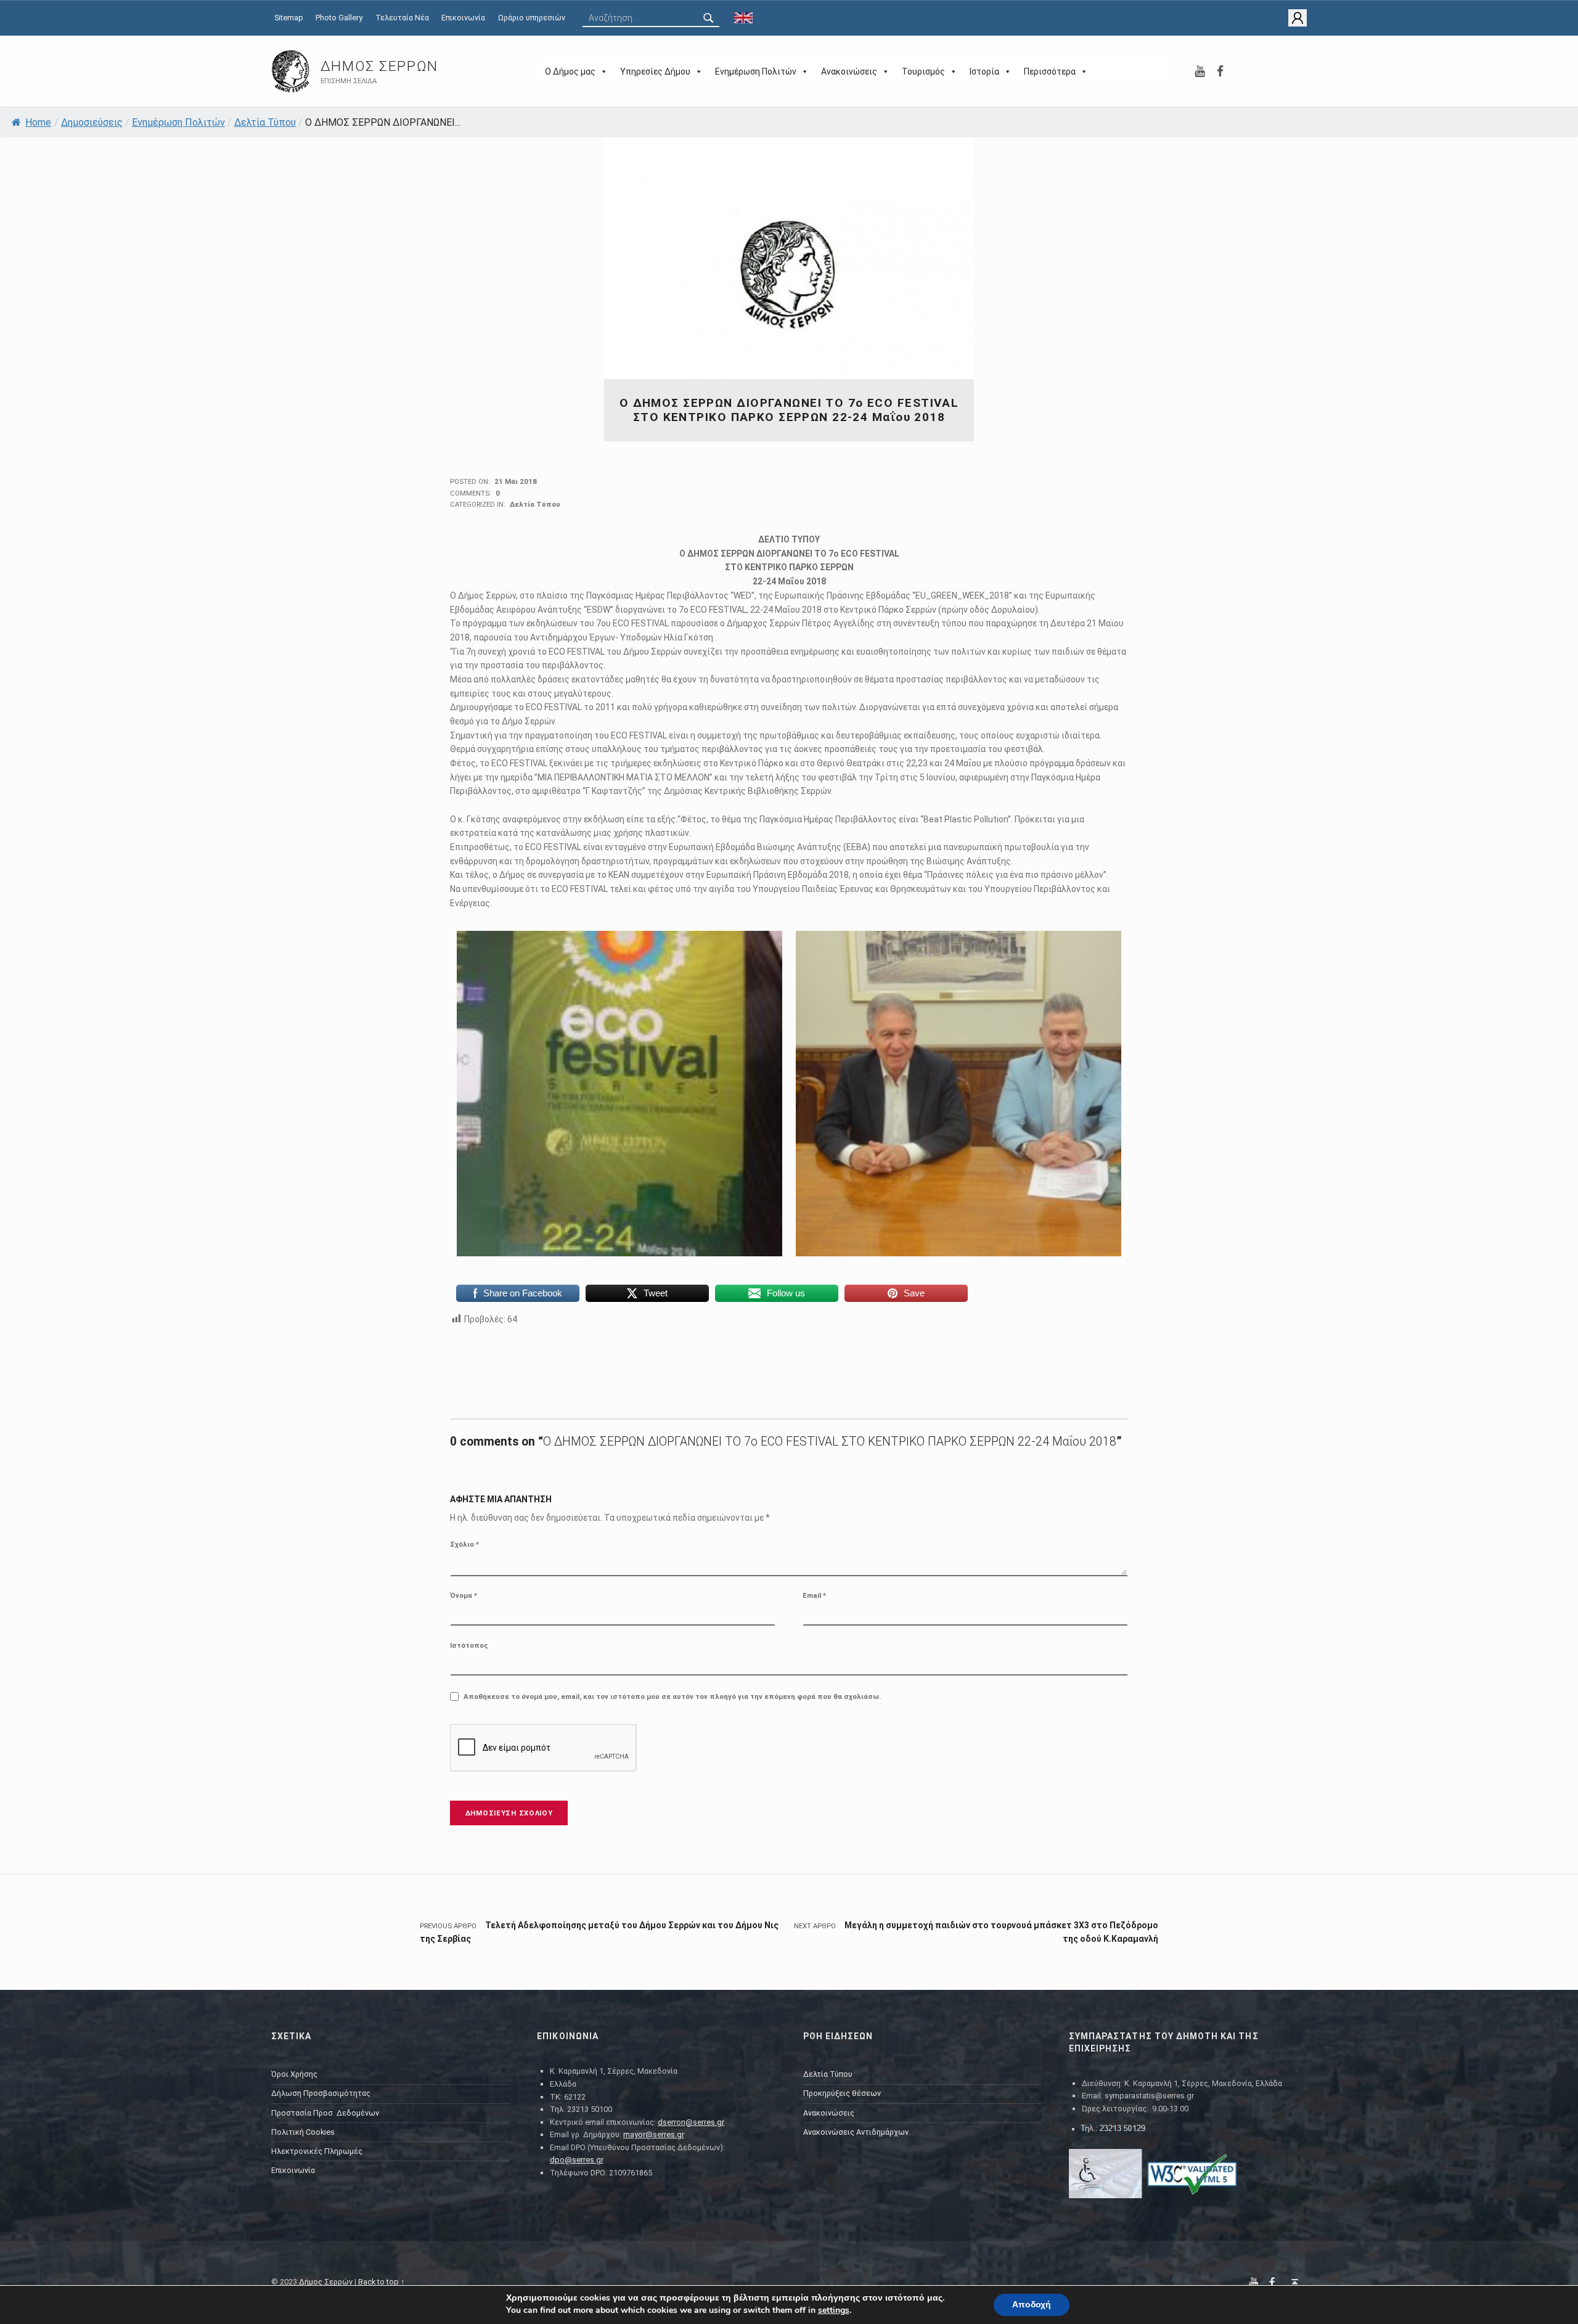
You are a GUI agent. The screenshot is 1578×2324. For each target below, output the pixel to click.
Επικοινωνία (463, 18)
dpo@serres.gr (577, 2160)
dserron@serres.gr (691, 2122)
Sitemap (289, 18)
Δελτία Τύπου (265, 122)
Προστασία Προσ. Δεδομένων (325, 2113)
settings (834, 2310)
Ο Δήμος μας (570, 72)
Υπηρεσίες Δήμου (655, 72)
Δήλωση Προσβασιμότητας (321, 2093)
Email (814, 1595)
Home (38, 122)
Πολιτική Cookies (303, 2132)
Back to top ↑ (382, 2282)
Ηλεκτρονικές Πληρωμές (317, 2151)
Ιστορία (984, 72)
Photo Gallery (339, 18)
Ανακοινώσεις (849, 72)
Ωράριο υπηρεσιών (532, 18)
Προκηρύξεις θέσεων (842, 2093)
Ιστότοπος (469, 1645)
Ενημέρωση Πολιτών (756, 72)
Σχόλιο (464, 1544)
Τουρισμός (923, 72)
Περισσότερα (1050, 72)
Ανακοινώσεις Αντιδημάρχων (856, 2132)
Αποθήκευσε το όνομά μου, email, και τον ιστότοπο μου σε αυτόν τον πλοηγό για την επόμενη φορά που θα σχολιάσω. (672, 1696)
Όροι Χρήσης (294, 2074)
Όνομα (464, 1595)
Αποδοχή (1032, 2305)
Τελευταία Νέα (402, 18)
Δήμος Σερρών (379, 66)
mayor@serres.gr (654, 2134)
